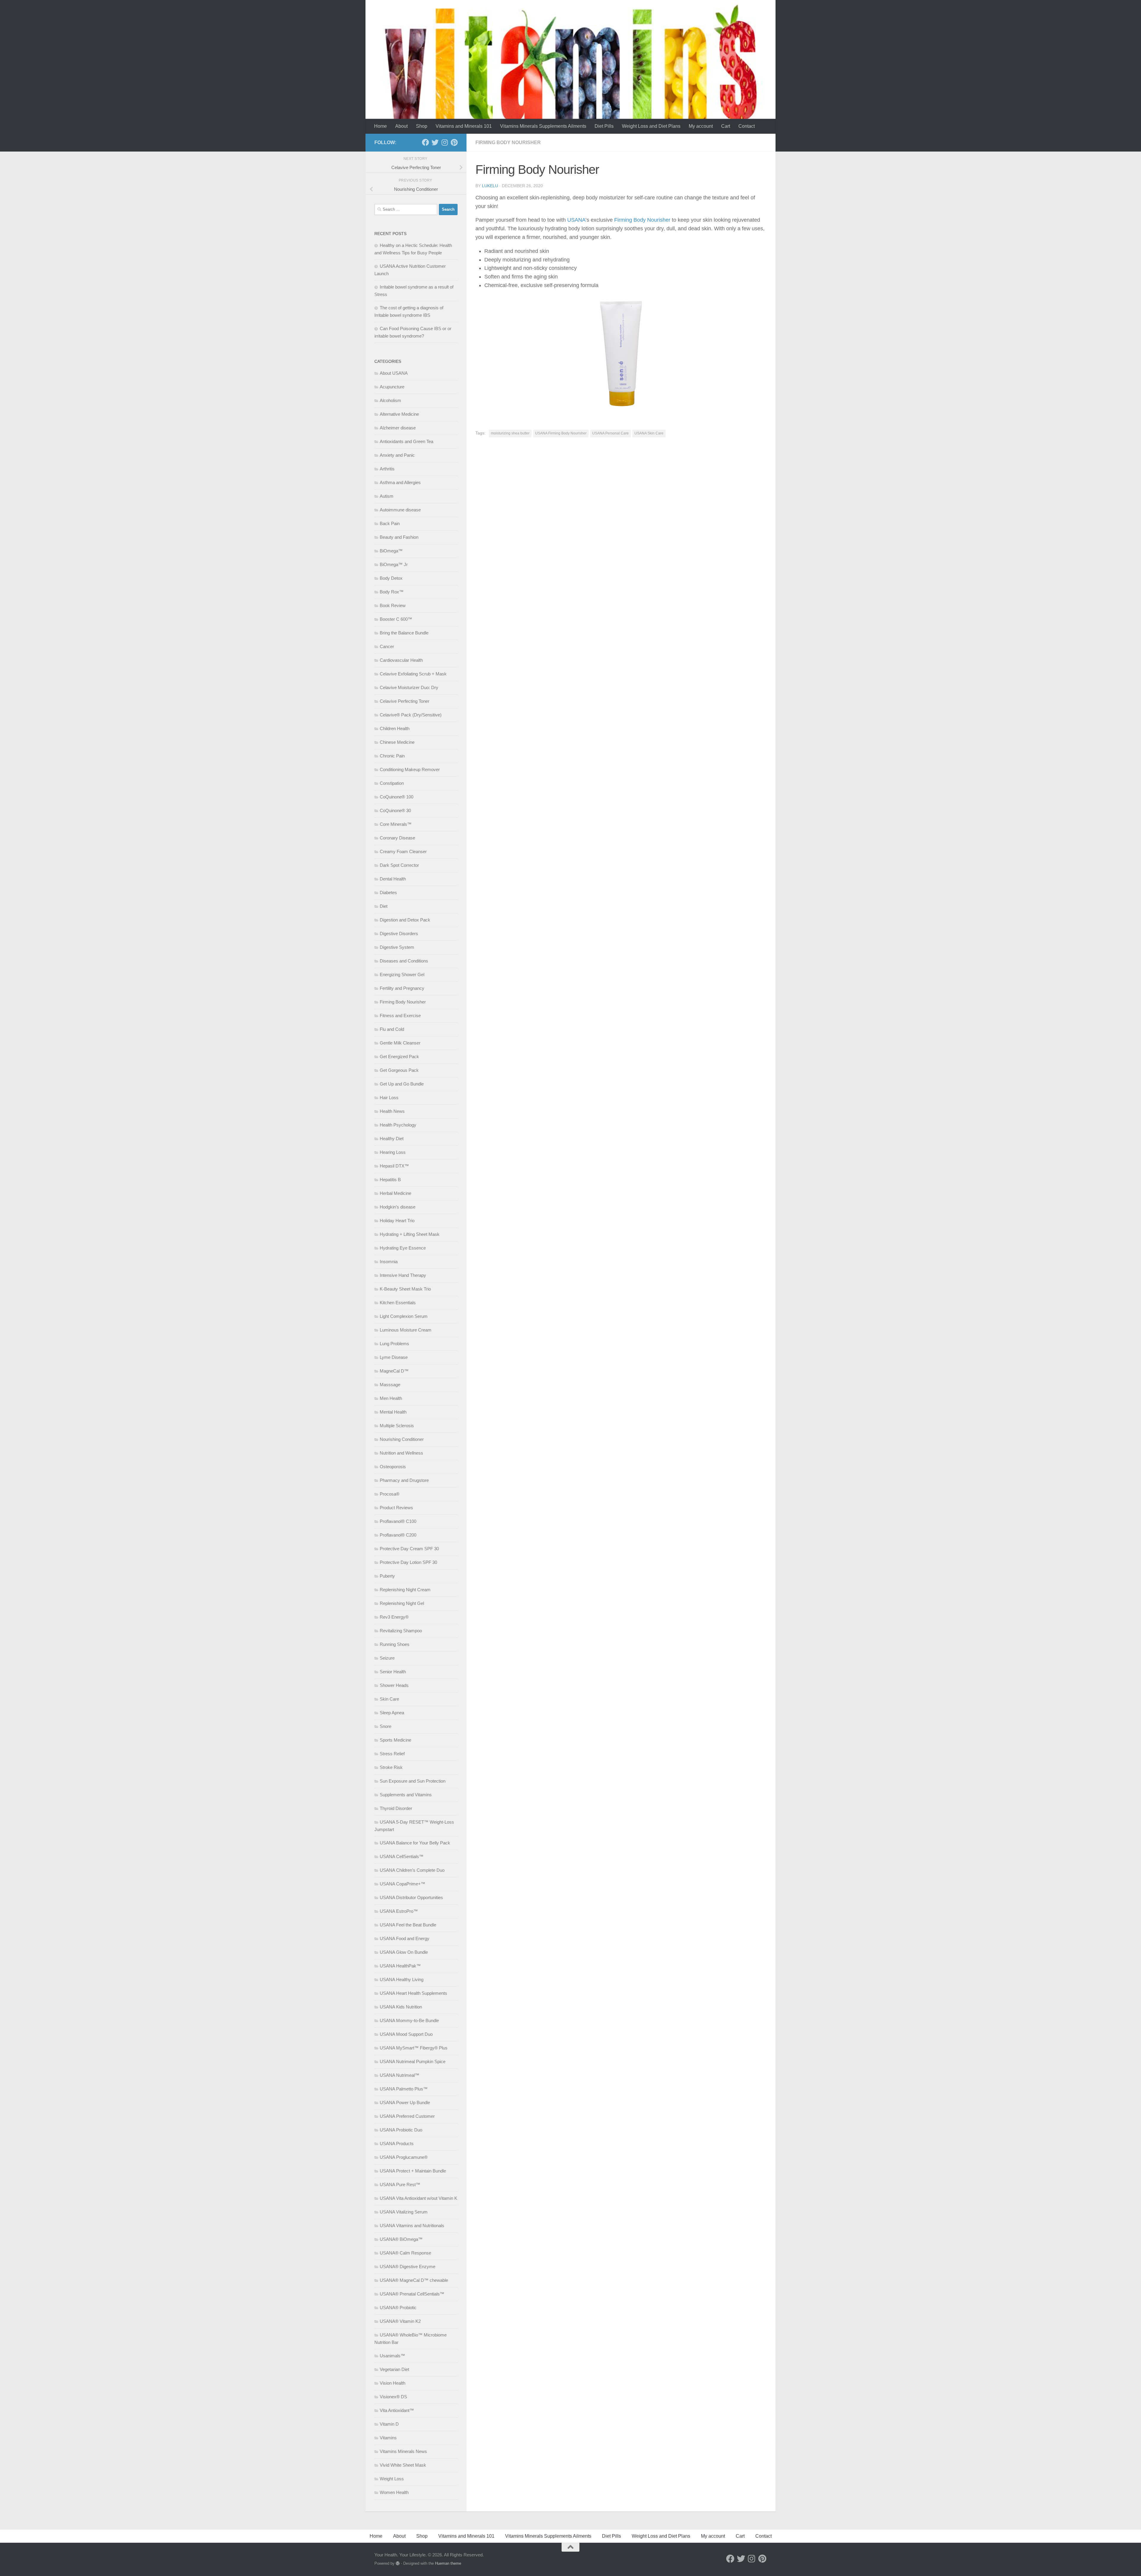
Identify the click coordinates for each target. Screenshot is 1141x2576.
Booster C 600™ (396, 619)
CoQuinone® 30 (395, 810)
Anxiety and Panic (397, 455)
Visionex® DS (393, 2397)
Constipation (392, 783)
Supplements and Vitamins (406, 1795)
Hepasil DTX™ (394, 1166)
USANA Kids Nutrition (401, 2007)
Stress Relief (392, 1754)
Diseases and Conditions (404, 961)
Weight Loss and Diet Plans (651, 126)
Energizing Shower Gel (402, 975)
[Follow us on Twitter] (435, 142)
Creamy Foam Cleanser (403, 851)
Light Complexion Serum (404, 1316)
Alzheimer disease (398, 428)
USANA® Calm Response (405, 2253)
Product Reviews (396, 1508)
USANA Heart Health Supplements (413, 1993)
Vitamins (388, 2438)
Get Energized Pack (399, 1057)
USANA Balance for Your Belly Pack (415, 1843)
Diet (384, 906)
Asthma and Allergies (400, 482)
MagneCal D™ (394, 1371)
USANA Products (397, 2143)
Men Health (391, 1398)
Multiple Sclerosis (397, 1426)
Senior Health (393, 1672)
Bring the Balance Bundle (404, 633)
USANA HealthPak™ (400, 1966)
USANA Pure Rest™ (400, 2185)
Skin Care (389, 1699)
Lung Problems (394, 1344)
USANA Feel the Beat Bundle (408, 1925)
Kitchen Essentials (398, 1303)
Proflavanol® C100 (398, 1521)
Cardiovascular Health (401, 660)
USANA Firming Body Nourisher (561, 433)
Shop (422, 126)
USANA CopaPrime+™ (402, 1884)
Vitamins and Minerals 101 (464, 126)
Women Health (394, 2492)
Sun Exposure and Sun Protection (413, 1781)
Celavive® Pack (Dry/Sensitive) (411, 715)
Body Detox (391, 578)
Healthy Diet (392, 1139)
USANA (576, 220)
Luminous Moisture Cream (406, 1330)
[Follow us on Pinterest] (454, 142)
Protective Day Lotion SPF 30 (408, 1562)
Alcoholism (390, 400)
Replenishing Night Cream (405, 1590)
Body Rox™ (392, 592)
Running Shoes (395, 1644)
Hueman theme (448, 2563)
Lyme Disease (394, 1357)
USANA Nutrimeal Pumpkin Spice (413, 2061)
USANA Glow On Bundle (404, 1952)
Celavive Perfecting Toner (405, 701)
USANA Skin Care (649, 433)
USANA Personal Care (610, 433)
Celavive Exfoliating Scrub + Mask (413, 674)
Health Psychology (398, 1125)
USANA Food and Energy (405, 1938)
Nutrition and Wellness (401, 1453)
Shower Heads (394, 1685)
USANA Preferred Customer (407, 2116)
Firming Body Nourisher (508, 142)
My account (701, 126)
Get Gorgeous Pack (399, 1070)
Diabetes (388, 892)
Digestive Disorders (399, 933)
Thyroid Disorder (396, 1808)
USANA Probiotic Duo (401, 2130)
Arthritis (387, 469)
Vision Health (393, 2383)
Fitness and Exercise (400, 1016)
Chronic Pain (392, 756)
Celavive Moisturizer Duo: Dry (409, 687)
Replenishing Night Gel (402, 1603)
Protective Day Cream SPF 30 (409, 1549)
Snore (386, 1726)
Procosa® (390, 1494)
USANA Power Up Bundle (405, 2102)
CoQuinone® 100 (397, 797)
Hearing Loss (393, 1152)
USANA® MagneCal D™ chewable (414, 2280)
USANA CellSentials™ (402, 1856)
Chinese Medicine (397, 742)
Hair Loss (389, 1098)
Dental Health (393, 879)
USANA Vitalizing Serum (404, 2212)
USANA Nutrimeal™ (399, 2075)
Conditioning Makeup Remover (410, 769)
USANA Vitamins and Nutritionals (412, 2226)
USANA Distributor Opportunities (411, 1897)
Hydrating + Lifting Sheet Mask (410, 1234)
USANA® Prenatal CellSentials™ (412, 2294)
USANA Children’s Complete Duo (412, 1870)
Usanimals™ (392, 2356)
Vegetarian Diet (394, 2369)
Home (380, 126)
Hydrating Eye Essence (403, 1248)
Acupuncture (392, 387)
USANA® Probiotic (398, 2308)
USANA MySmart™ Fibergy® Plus (414, 2048)
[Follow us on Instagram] (445, 142)
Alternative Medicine (399, 414)
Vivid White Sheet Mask (403, 2465)
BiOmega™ (391, 551)
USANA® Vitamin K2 (400, 2321)
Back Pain (390, 523)
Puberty (387, 1576)
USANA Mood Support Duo (406, 2034)
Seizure (387, 1658)
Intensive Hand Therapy (403, 1275)
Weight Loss (392, 2479)
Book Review (393, 605)
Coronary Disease (397, 838)
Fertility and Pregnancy (402, 988)
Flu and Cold (392, 1029)
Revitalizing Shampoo (401, 1631)
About (401, 126)
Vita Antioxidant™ (397, 2410)
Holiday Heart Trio (397, 1221)
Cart (726, 126)
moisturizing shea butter (510, 433)
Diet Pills (604, 126)
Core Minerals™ (396, 824)
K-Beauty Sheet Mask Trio (405, 1289)
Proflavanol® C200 (398, 1535)
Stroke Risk (391, 1767)
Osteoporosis (393, 1467)
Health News (392, 1111)
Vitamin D (389, 2424)
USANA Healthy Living (402, 1979)
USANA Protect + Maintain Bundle (413, 2171)
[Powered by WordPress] (398, 2563)
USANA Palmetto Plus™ (404, 2089)
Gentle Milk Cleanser (400, 1043)
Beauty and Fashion (399, 537)
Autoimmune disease (400, 510)
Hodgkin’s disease (398, 1207)
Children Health (395, 728)
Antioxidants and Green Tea (406, 441)
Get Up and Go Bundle (402, 1084)
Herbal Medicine (395, 1193)
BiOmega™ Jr (394, 564)
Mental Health (393, 1412)
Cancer (387, 646)
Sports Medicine (395, 1740)
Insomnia (389, 1262)
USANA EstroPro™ (399, 1911)
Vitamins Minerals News (403, 2451)
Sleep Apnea (392, 1713)
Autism (387, 496)
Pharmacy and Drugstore (404, 1480)
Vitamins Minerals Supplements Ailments (543, 126)
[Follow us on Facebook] (425, 142)
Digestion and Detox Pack (405, 920)
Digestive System (397, 947)
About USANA (394, 373)
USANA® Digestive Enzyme (408, 2267)
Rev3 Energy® (394, 1617)
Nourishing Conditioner (402, 1439)
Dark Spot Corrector (399, 865)
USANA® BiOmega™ (401, 2239)
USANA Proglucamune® (404, 2157)
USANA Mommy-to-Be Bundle (409, 2020)
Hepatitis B (390, 1180)
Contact (747, 126)
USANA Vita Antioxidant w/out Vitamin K (419, 2198)
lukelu (490, 186)
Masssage (390, 1385)
